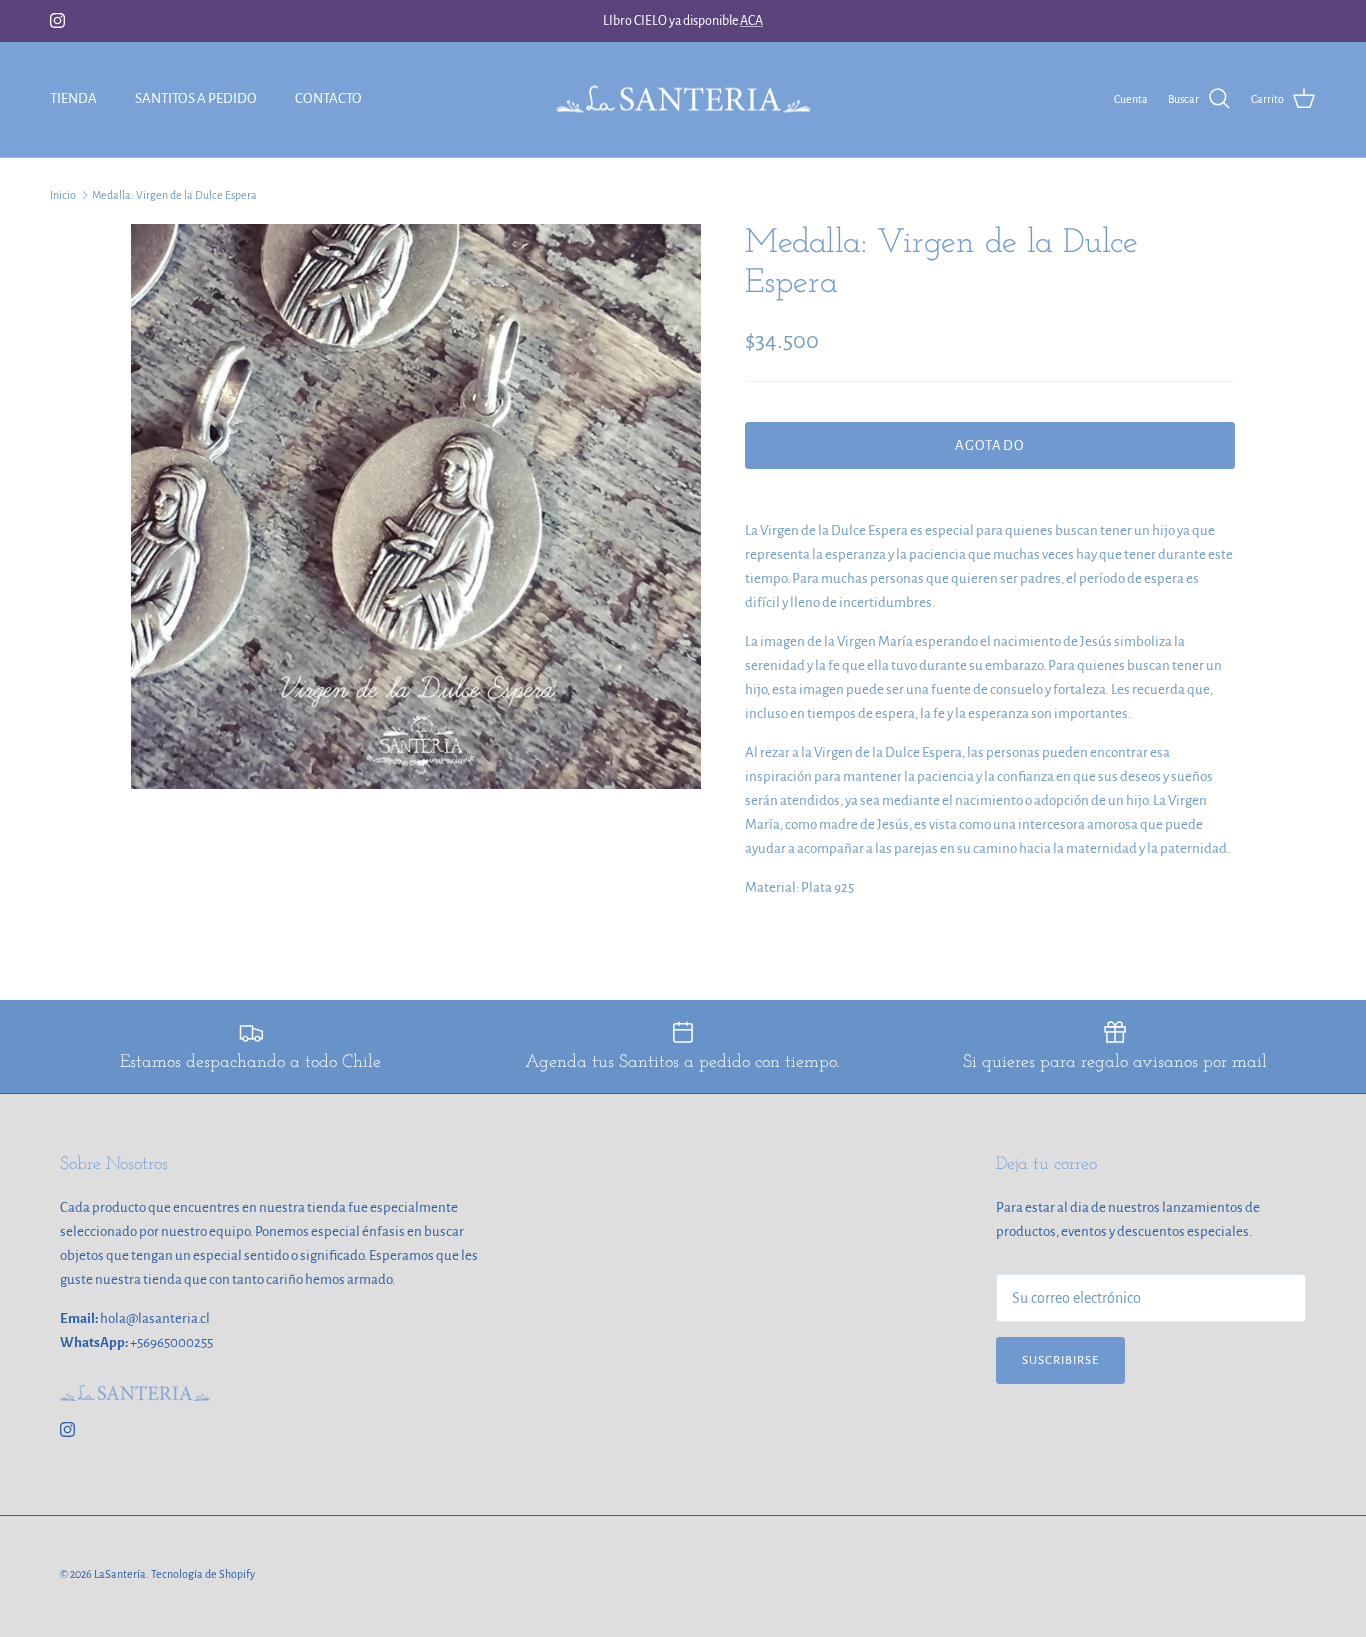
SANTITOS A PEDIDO (196, 98)
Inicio (63, 195)
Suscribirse (1060, 1360)
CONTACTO (328, 98)
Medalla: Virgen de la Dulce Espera (174, 195)
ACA (751, 21)
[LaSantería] (683, 99)
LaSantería (120, 1574)
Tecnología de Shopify (203, 1574)
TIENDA (73, 98)
